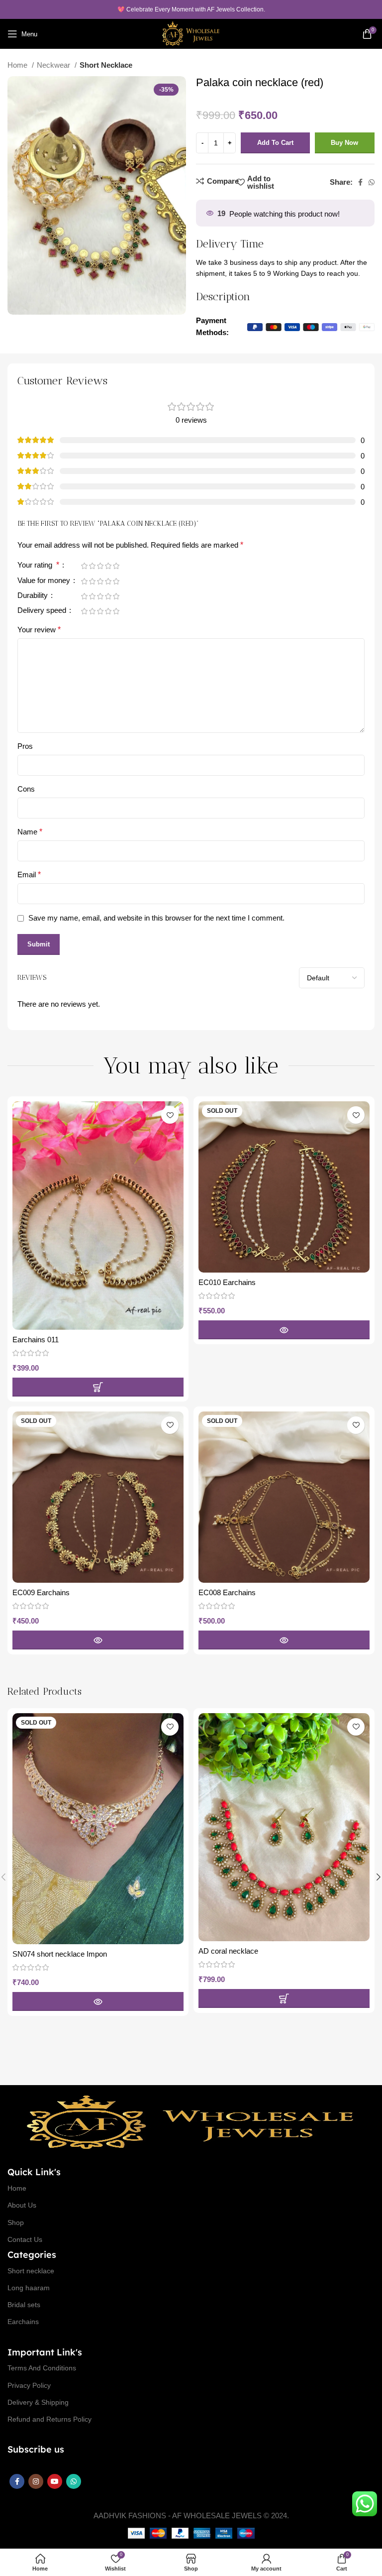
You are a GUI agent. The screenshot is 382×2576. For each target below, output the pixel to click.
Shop (16, 2223)
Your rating (38, 565)
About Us (22, 2205)
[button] (98, 1387)
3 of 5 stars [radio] (100, 566)
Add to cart (275, 143)
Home (18, 65)
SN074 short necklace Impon (60, 1954)
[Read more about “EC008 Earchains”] (284, 1640)
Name (30, 832)
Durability (34, 595)
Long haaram (29, 2288)
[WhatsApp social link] (372, 182)
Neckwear (54, 65)
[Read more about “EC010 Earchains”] (284, 1330)
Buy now (344, 143)
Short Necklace (106, 65)
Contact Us (25, 2239)
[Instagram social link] (36, 2481)
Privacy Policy (29, 2385)
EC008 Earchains (227, 1592)
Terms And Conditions (42, 2368)
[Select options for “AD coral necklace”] (284, 1998)
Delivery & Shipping (38, 2402)
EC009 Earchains (41, 1592)
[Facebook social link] (360, 182)
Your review (39, 630)
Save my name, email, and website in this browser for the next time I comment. (156, 918)
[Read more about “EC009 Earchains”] (98, 1640)
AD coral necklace (228, 1951)
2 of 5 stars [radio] (92, 566)
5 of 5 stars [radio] (116, 566)
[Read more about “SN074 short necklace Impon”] (98, 2001)
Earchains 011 (36, 1340)
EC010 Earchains (227, 1282)
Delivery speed (43, 610)
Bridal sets (24, 2305)
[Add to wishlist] (170, 1115)
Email (29, 875)
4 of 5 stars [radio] (108, 566)
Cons (26, 789)
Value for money (45, 581)
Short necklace (31, 2271)
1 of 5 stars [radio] (84, 566)
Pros (25, 746)
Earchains (23, 2322)
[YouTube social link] (55, 2481)
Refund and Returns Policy (49, 2419)
